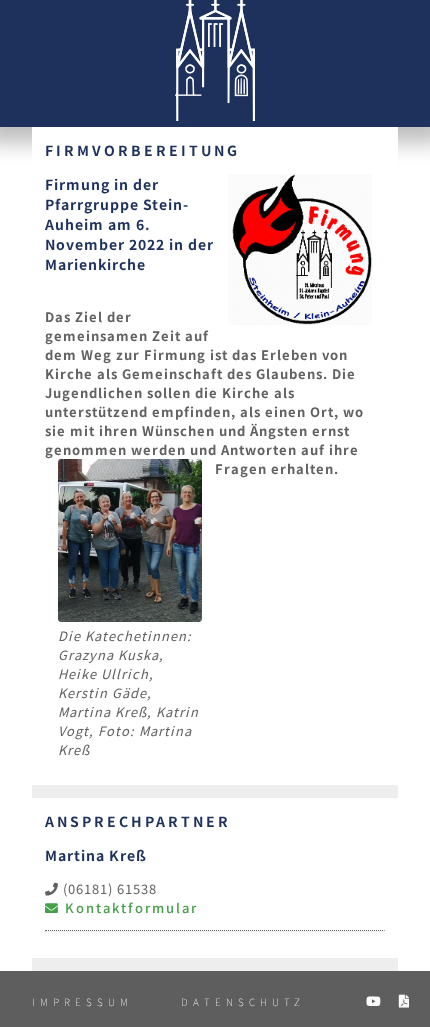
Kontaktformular (129, 907)
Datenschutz (243, 1001)
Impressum (82, 1001)
